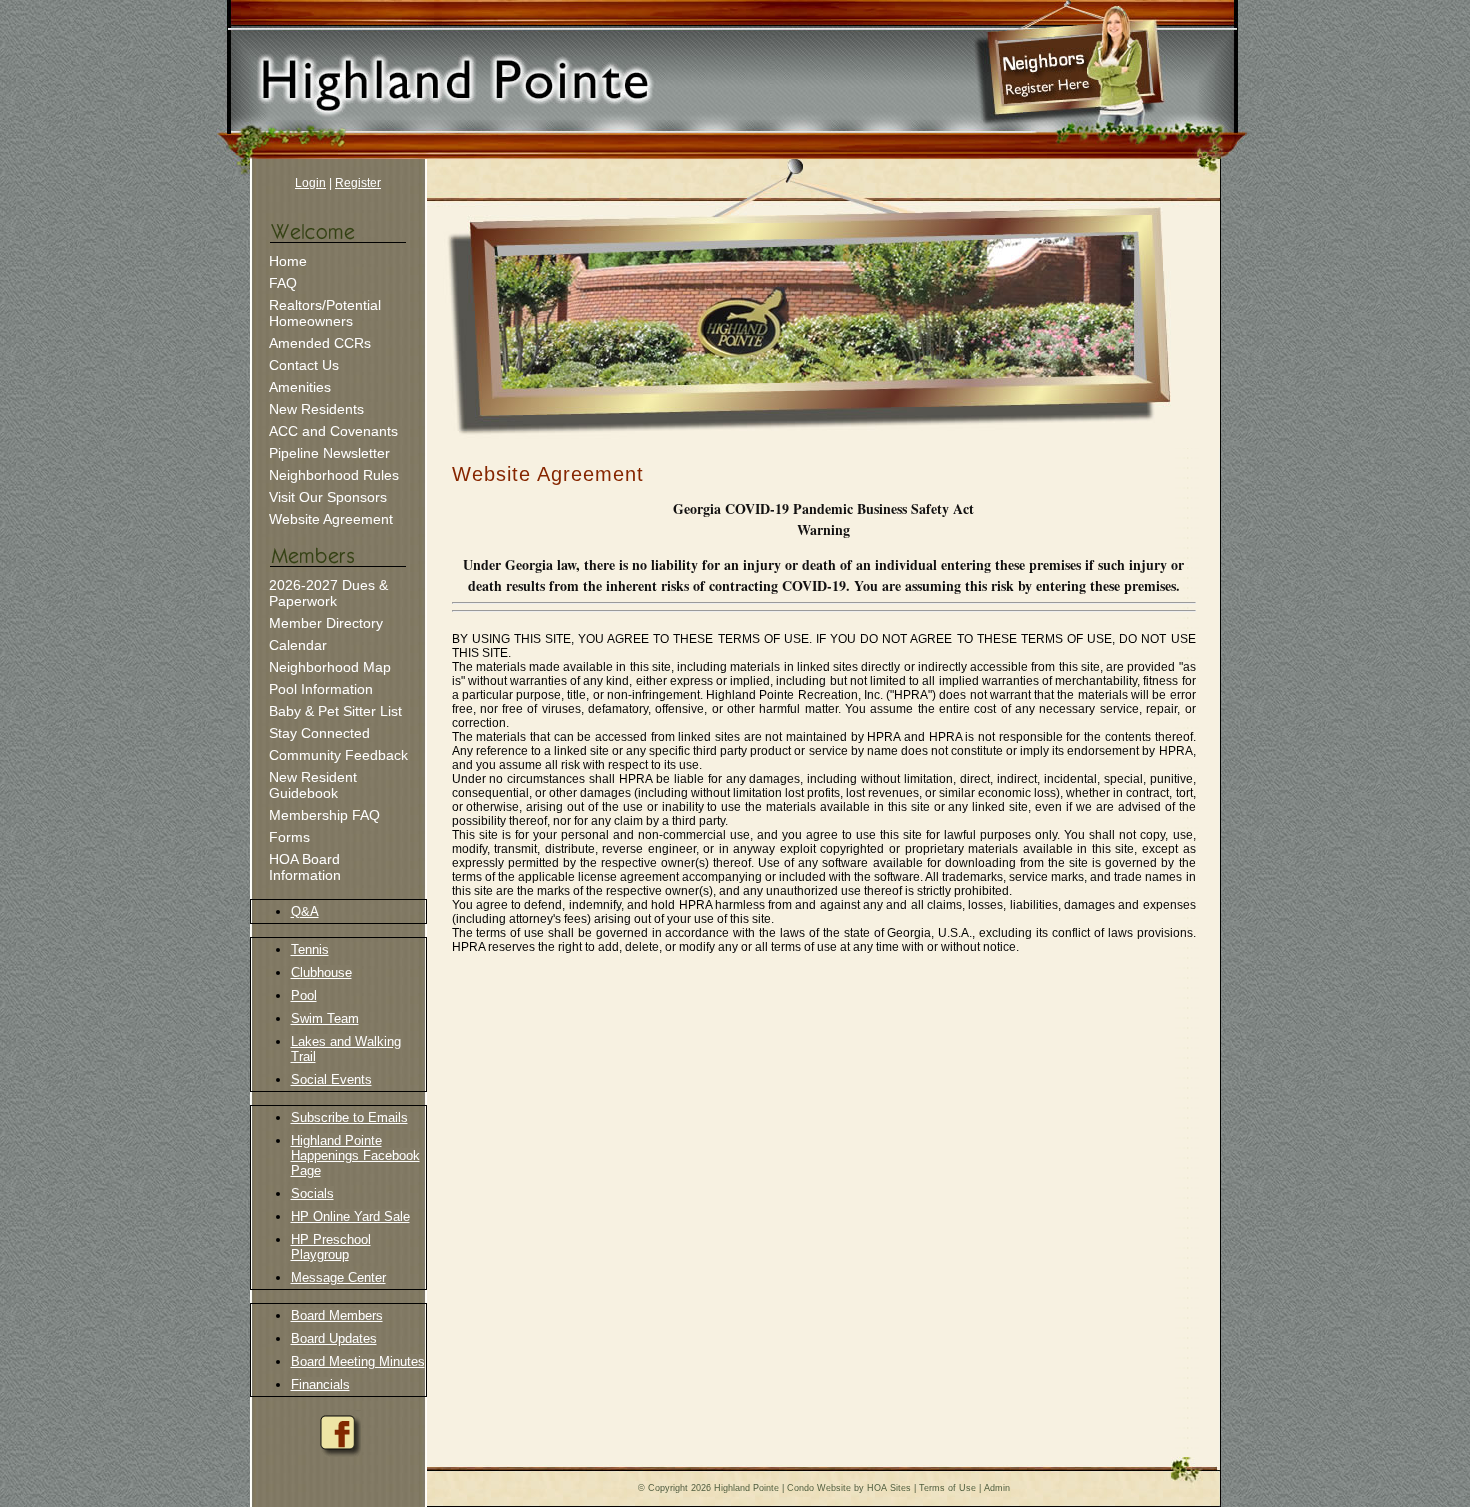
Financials (320, 1384)
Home (288, 261)
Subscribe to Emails (349, 1117)
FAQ (283, 283)
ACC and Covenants (333, 431)
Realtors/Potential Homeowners (325, 313)
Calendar (298, 645)
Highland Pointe (746, 1488)
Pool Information (321, 689)
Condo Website (819, 1488)
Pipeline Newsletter (329, 453)
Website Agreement (331, 519)
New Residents (316, 409)
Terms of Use (947, 1488)
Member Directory (326, 623)
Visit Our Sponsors (328, 497)
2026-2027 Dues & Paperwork (328, 593)
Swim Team (325, 1018)
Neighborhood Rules (334, 475)
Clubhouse (321, 972)
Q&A (305, 911)
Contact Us (304, 365)
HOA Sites (889, 1488)
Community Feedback (338, 755)
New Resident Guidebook (313, 785)
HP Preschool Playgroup (331, 1247)
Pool (304, 995)
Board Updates (334, 1338)
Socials (312, 1193)
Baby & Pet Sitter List (335, 711)
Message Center (338, 1277)
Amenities (300, 387)
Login (310, 183)
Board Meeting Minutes (358, 1361)
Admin (997, 1488)
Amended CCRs (320, 343)
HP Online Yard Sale (350, 1216)
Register (358, 183)
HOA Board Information (305, 867)
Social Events (331, 1079)
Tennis (310, 949)
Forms (289, 837)
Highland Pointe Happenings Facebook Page (355, 1155)
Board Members (337, 1315)
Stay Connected (319, 733)
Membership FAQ (324, 815)
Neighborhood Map (330, 667)
